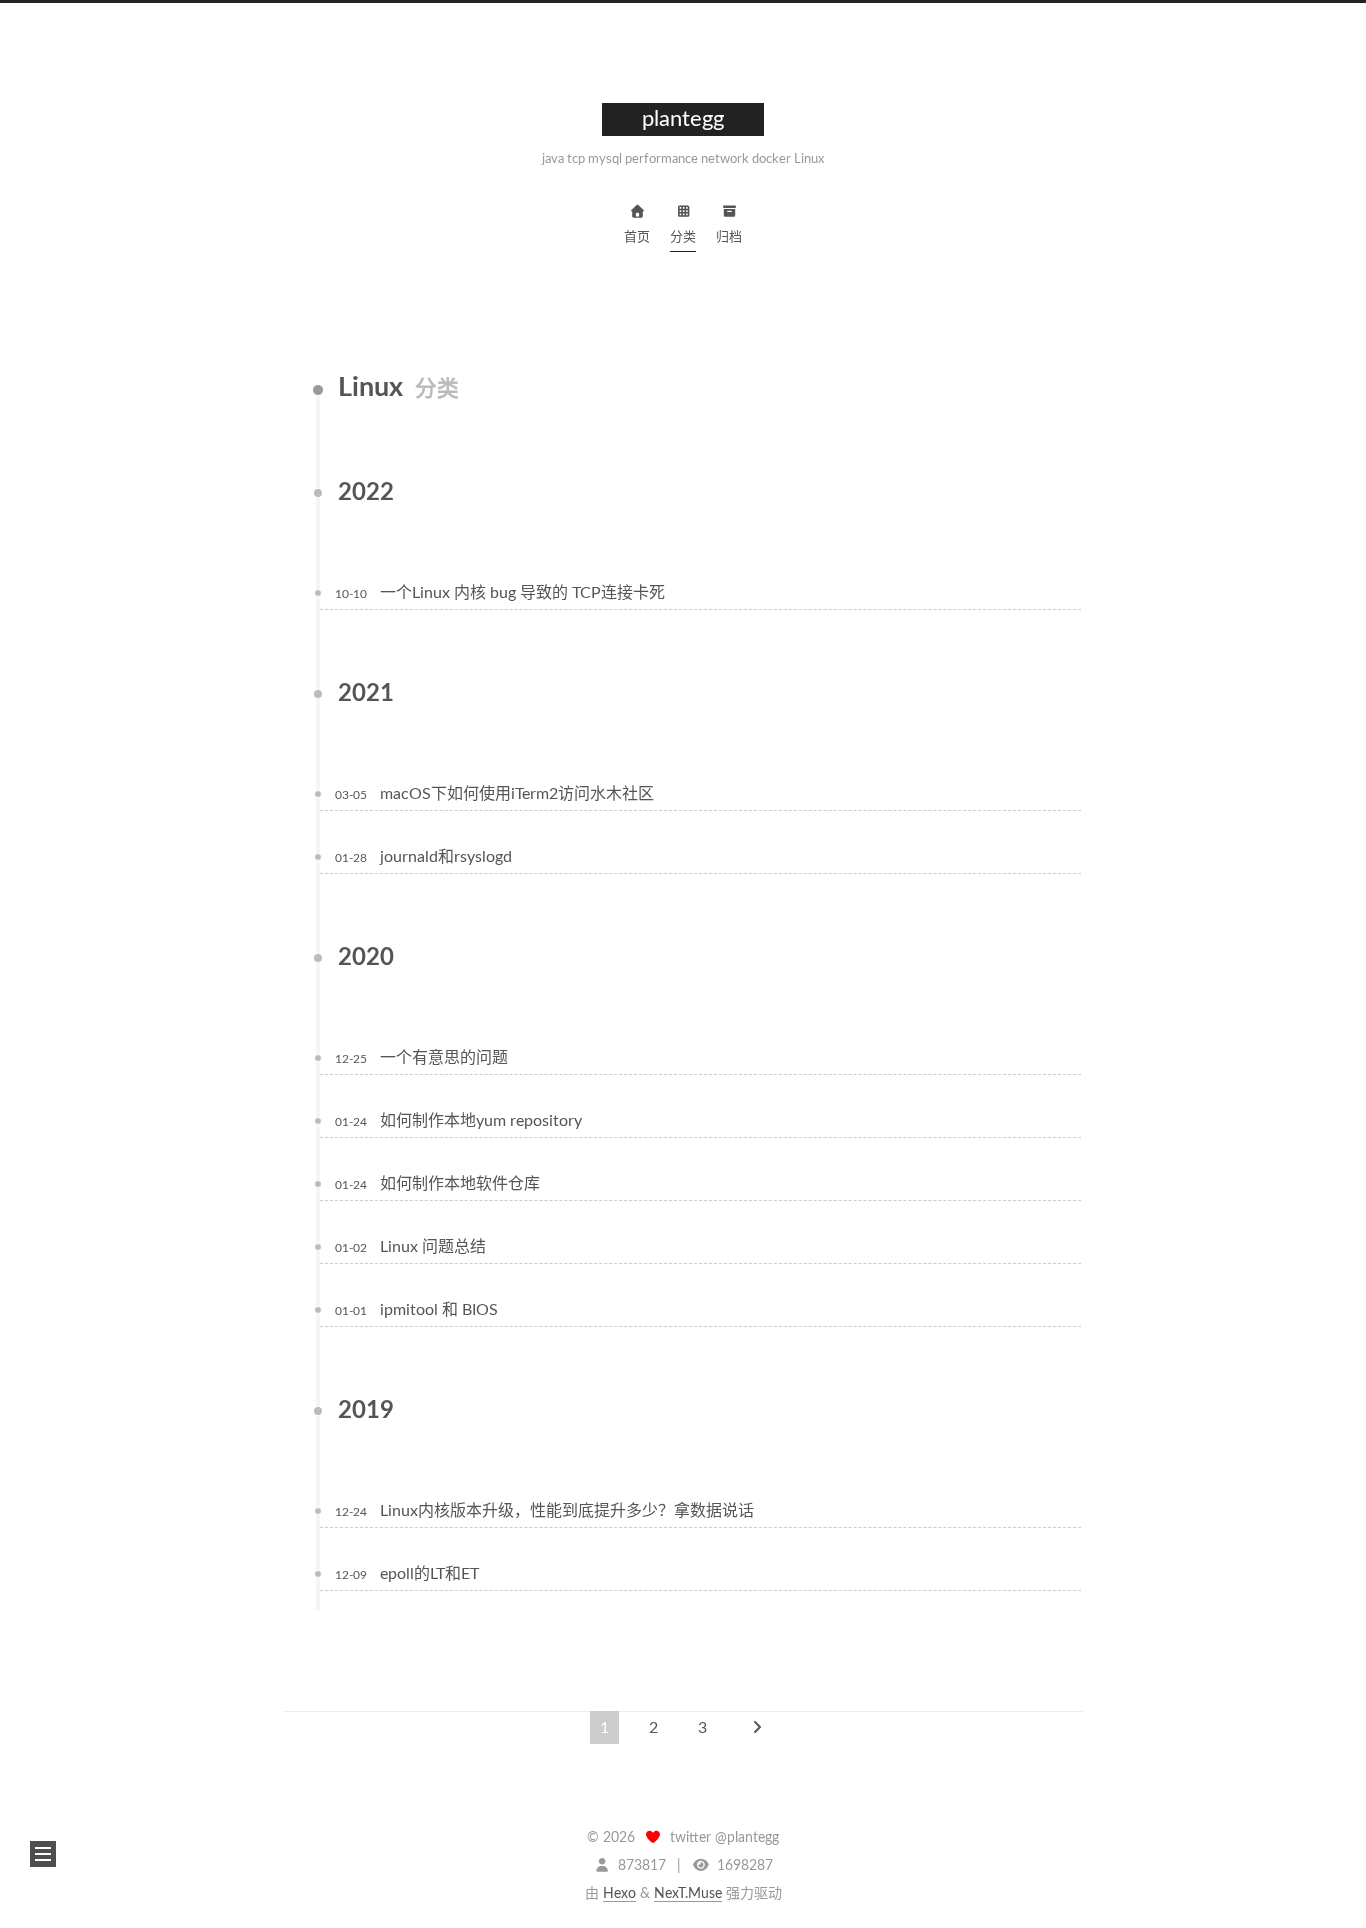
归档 (729, 237)
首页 (637, 237)
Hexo (619, 1894)
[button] (43, 1854)
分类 (683, 237)
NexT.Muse (688, 1894)
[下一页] (757, 1727)
